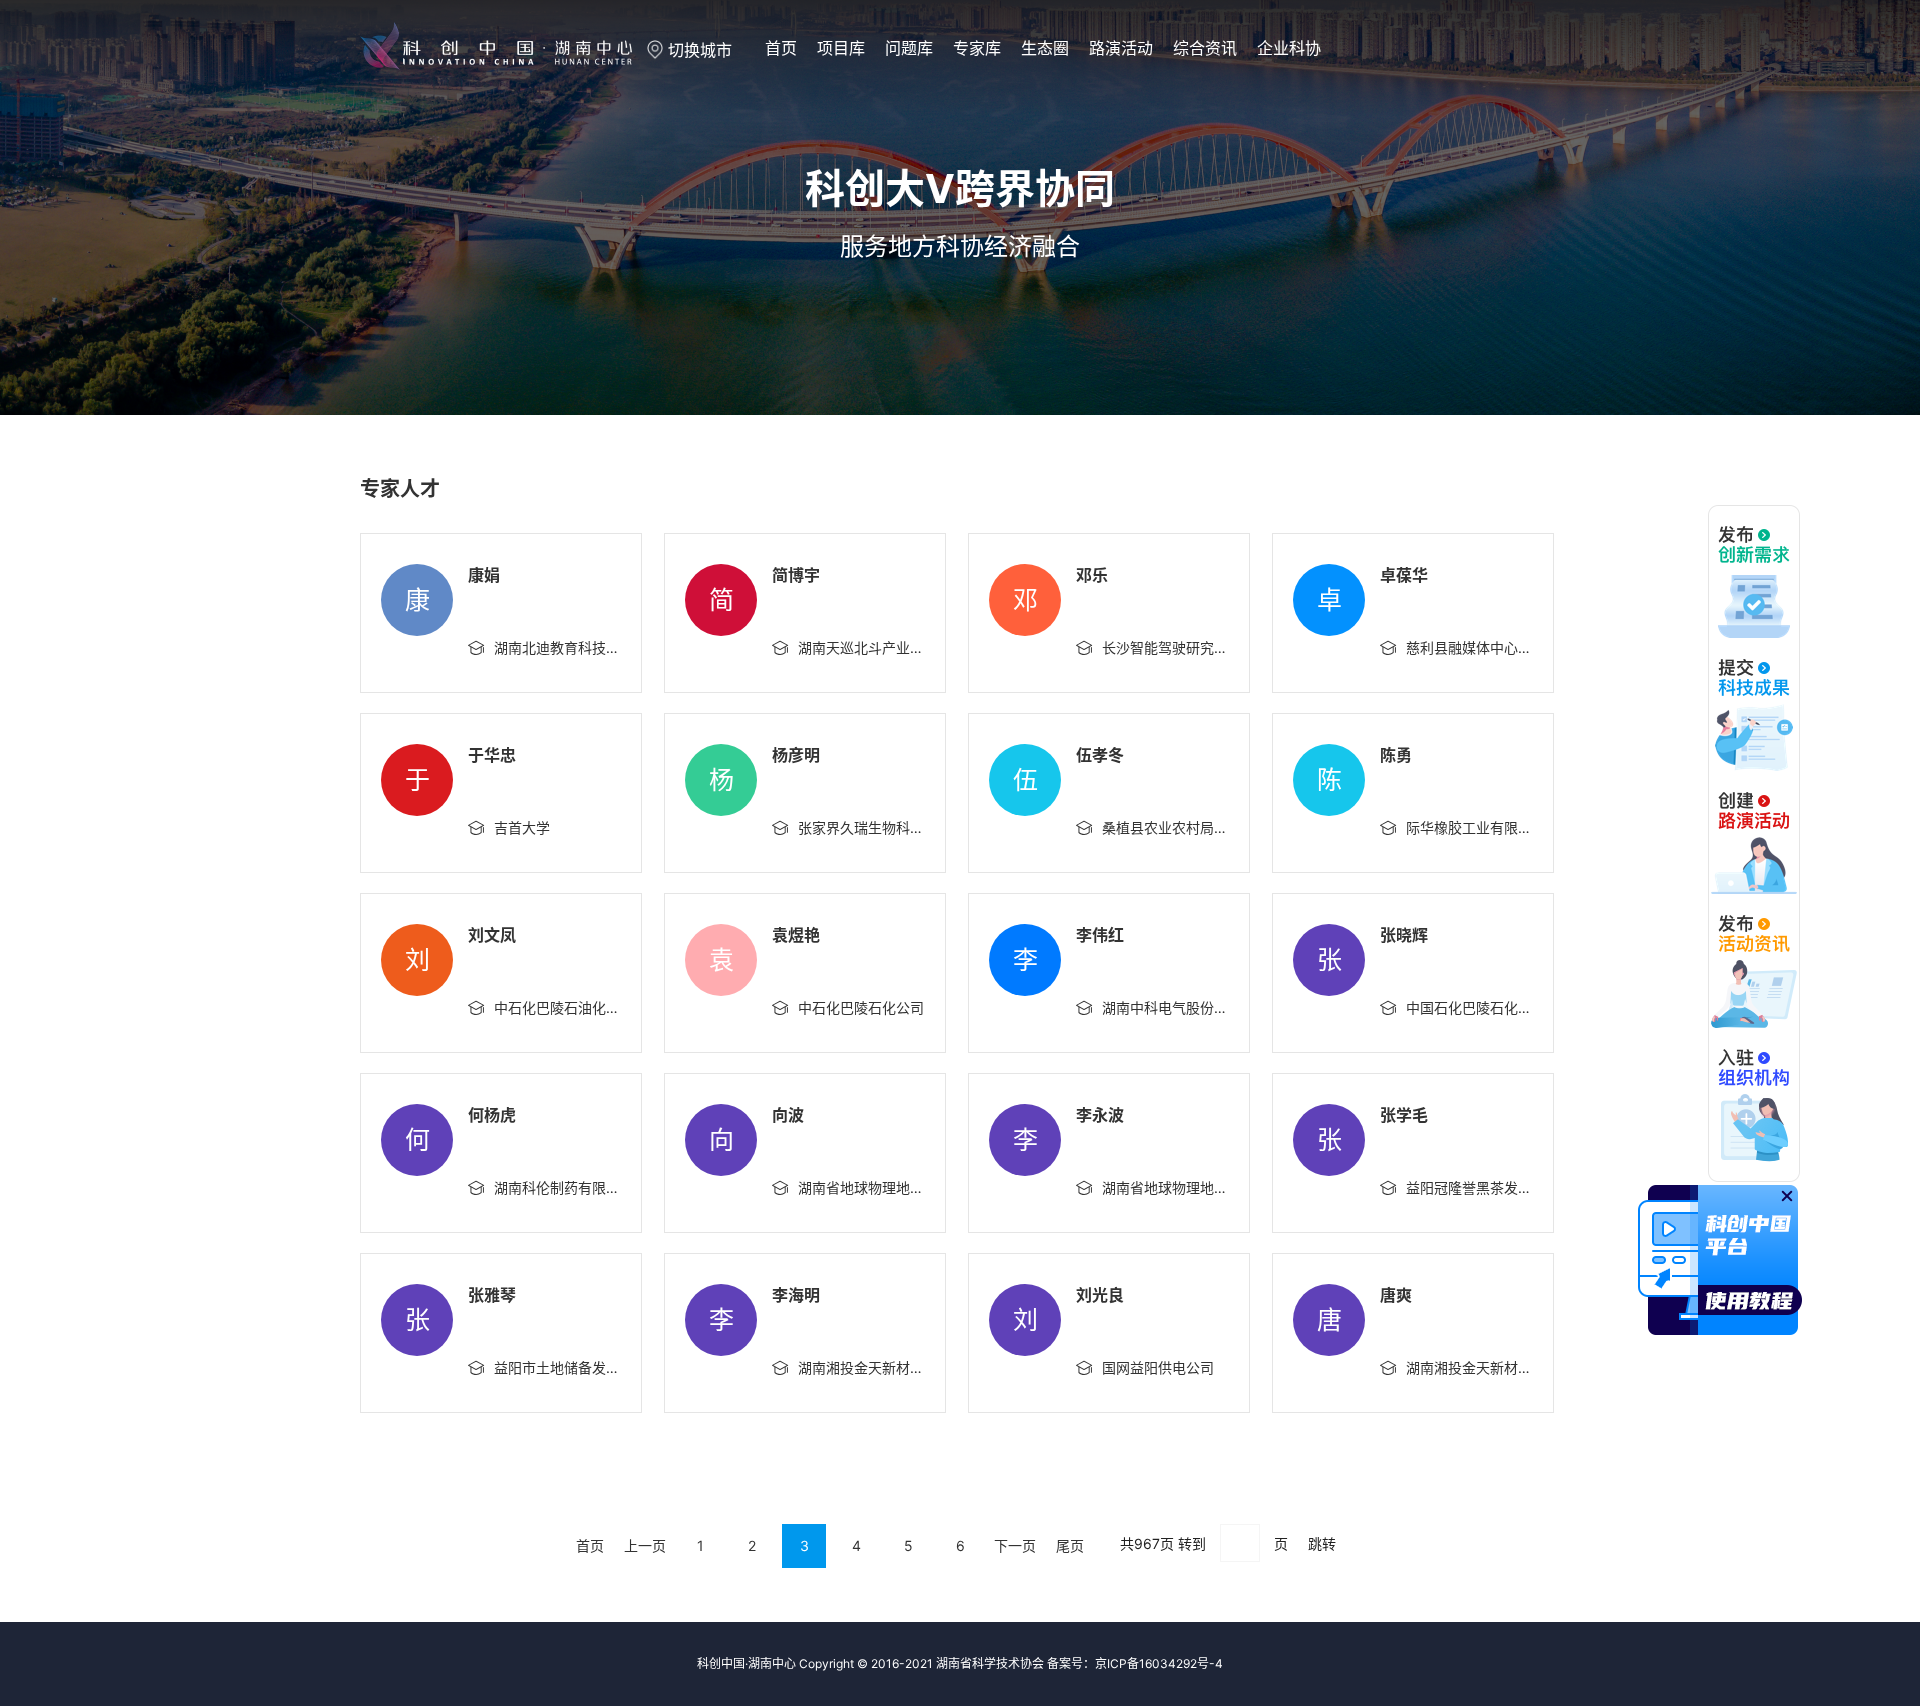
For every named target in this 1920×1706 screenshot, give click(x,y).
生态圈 (1045, 48)
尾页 (1070, 1545)
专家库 (977, 48)
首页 (781, 48)
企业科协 (1289, 48)
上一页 (645, 1545)
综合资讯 (1205, 48)
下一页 (1015, 1545)
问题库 (909, 48)
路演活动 (1121, 48)
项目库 (841, 48)
